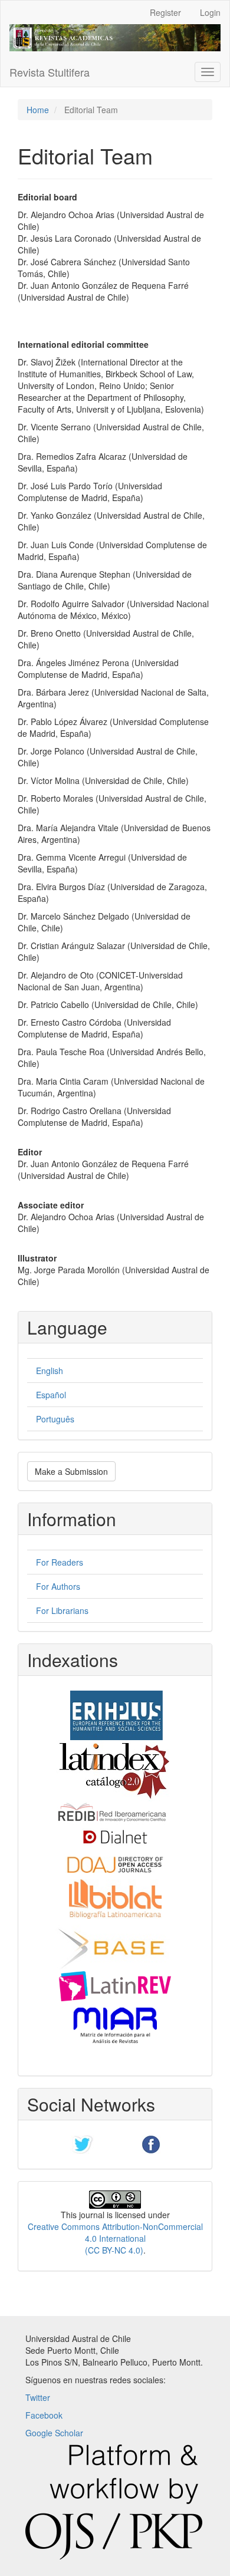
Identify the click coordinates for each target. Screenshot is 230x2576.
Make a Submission (71, 1471)
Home (38, 110)
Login (210, 12)
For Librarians (62, 1610)
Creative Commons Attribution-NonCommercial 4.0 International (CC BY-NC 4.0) (115, 2238)
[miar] (115, 2024)
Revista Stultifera (50, 72)
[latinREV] (115, 1985)
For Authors (58, 1586)
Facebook (44, 2415)
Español (51, 1395)
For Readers (60, 1562)
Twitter (38, 2397)
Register (165, 12)
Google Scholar (54, 2433)
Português (55, 1419)
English (50, 1371)
